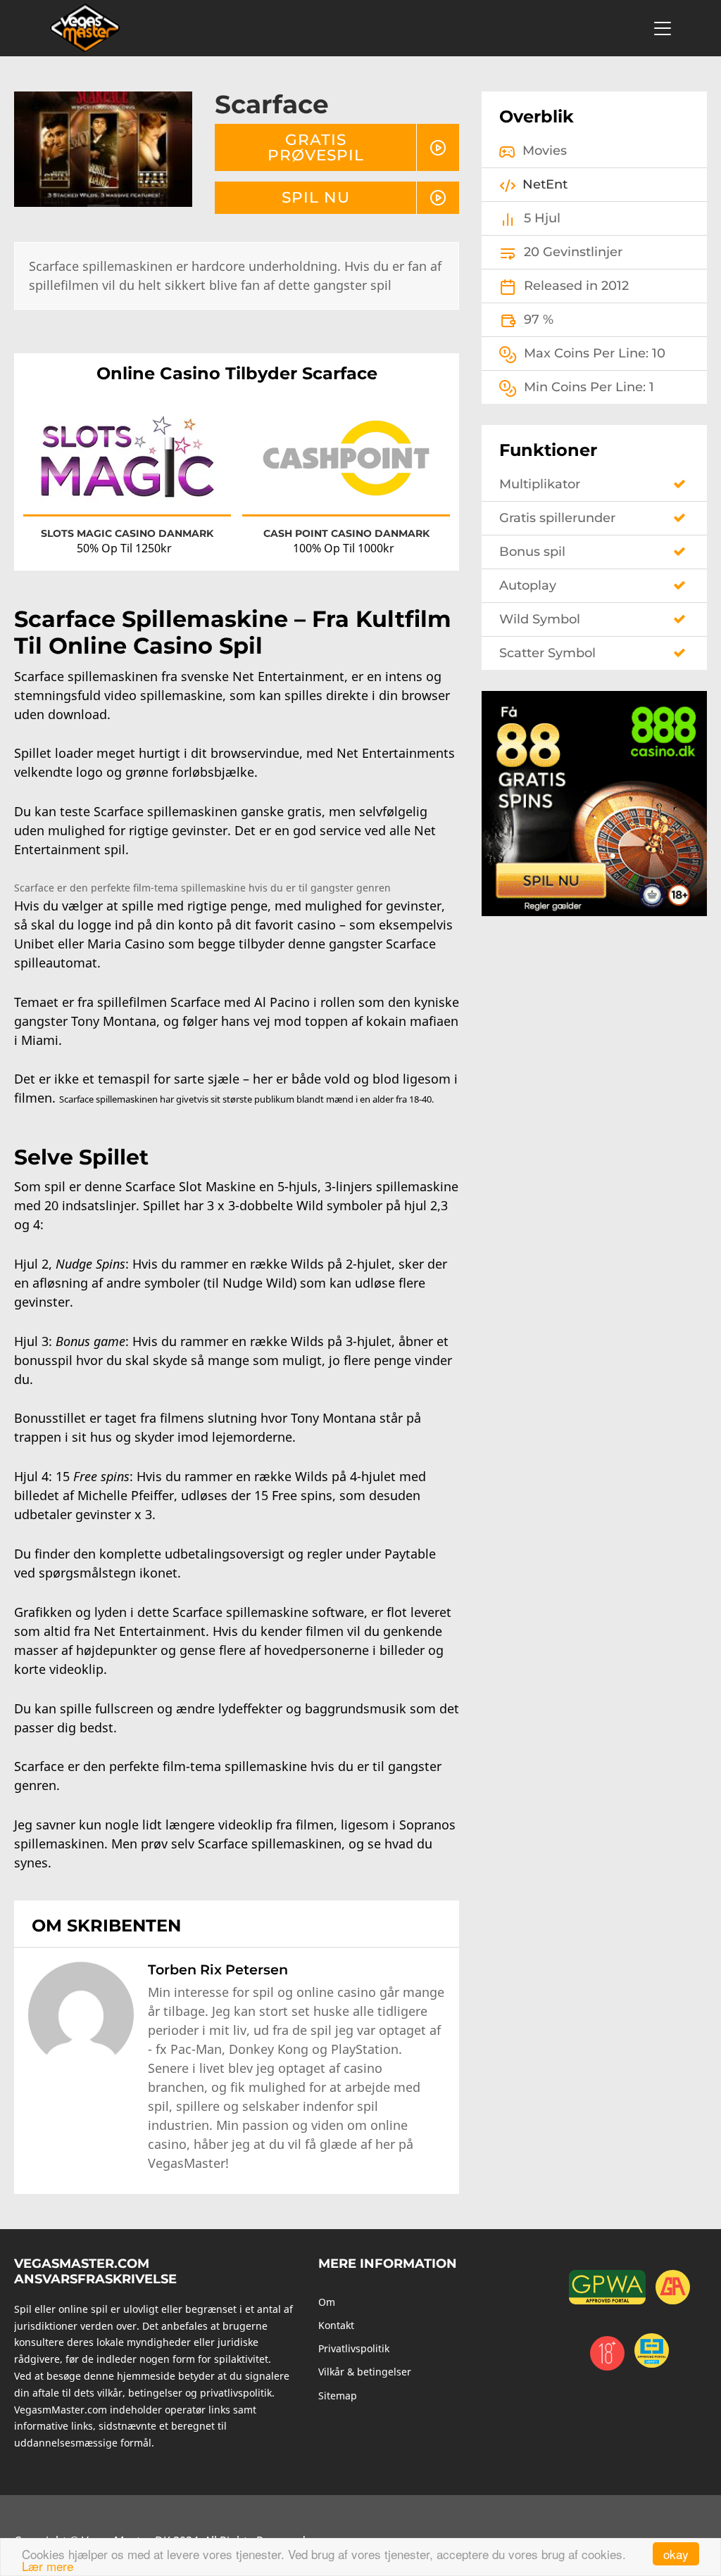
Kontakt (336, 2325)
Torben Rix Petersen (218, 1969)
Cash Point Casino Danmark (346, 533)
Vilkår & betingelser (365, 2372)
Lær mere (48, 2566)
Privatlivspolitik (354, 2348)
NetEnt (545, 184)
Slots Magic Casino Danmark (127, 533)
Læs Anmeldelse (127, 470)
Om (327, 2302)
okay (676, 2554)
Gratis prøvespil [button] (316, 147)
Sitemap (338, 2396)
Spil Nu (316, 197)
